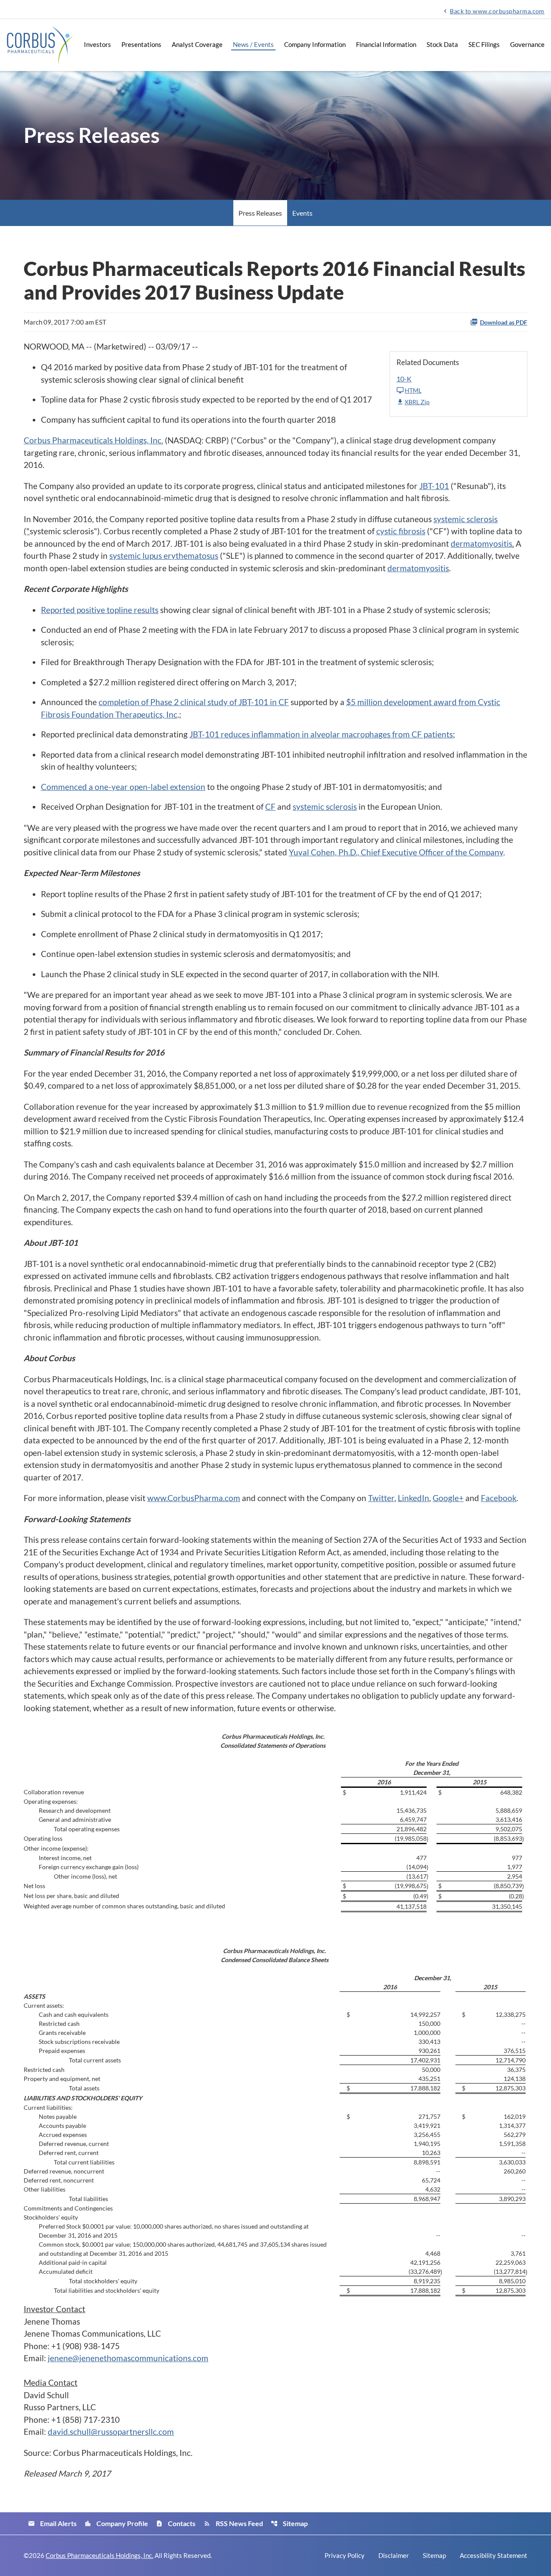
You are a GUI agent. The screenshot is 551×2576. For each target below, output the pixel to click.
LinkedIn (413, 1498)
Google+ (448, 1498)
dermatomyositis (481, 543)
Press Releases (260, 213)
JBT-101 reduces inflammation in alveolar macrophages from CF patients (321, 734)
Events (302, 213)
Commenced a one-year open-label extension (123, 787)
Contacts (176, 2523)
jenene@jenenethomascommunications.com (128, 2358)
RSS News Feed (233, 2523)
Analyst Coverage (197, 44)
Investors (98, 44)
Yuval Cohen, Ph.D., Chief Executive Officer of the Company (396, 852)
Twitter (381, 1498)
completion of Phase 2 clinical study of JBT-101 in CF (194, 702)
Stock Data (442, 44)
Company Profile (116, 2523)
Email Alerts (52, 2523)
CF (270, 807)
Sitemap (289, 2523)
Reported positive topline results (100, 610)
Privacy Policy (345, 2556)
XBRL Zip (417, 402)
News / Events (253, 44)
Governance (527, 44)
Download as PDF (504, 322)
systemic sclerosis (466, 519)
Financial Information (386, 44)
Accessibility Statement (494, 2556)
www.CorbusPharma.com (194, 1498)
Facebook (499, 1498)
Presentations (141, 44)
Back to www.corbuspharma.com (493, 11)
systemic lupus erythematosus (164, 556)
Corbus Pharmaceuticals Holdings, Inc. (93, 440)
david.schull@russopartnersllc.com (111, 2432)
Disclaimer (394, 2556)
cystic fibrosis (401, 531)
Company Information (315, 44)
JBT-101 (434, 486)
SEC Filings (484, 44)
